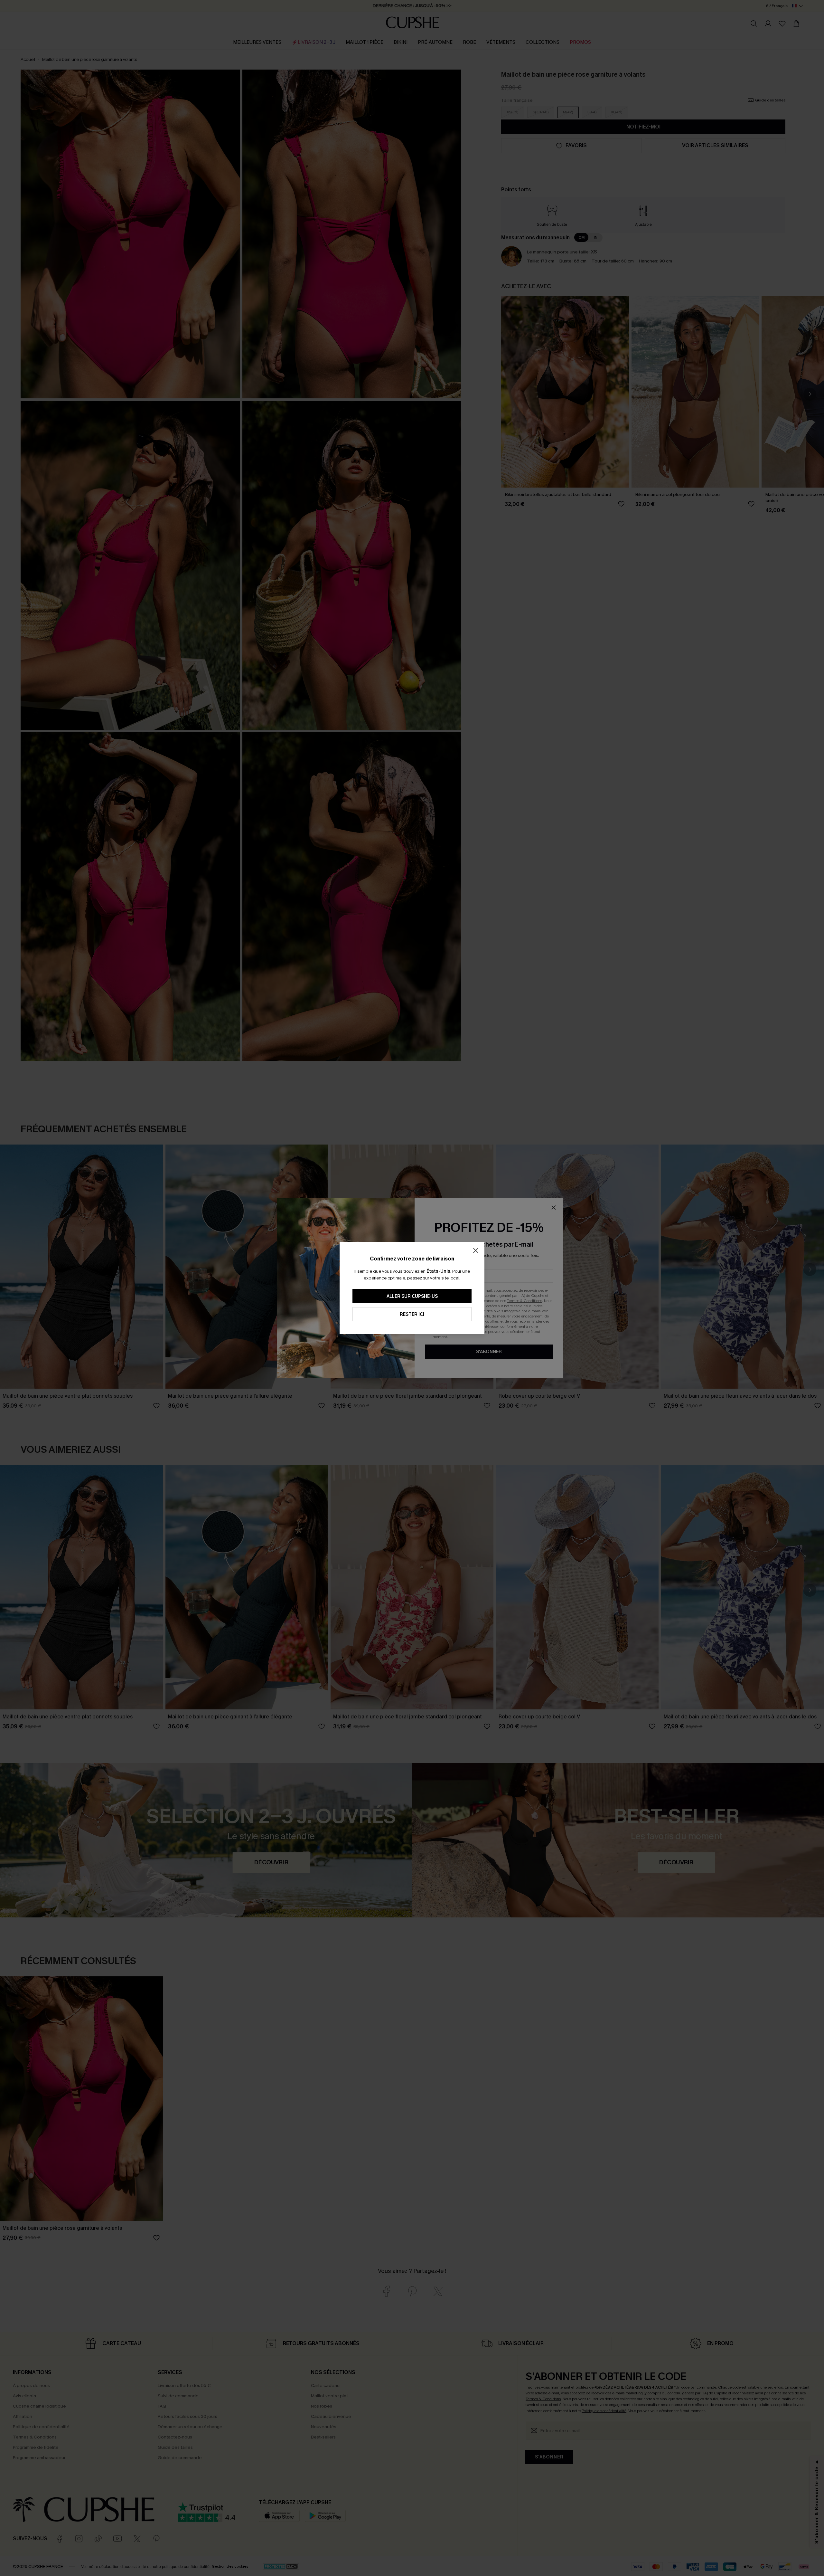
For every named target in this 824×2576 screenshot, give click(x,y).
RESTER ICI (412, 1314)
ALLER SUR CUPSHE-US (412, 1296)
